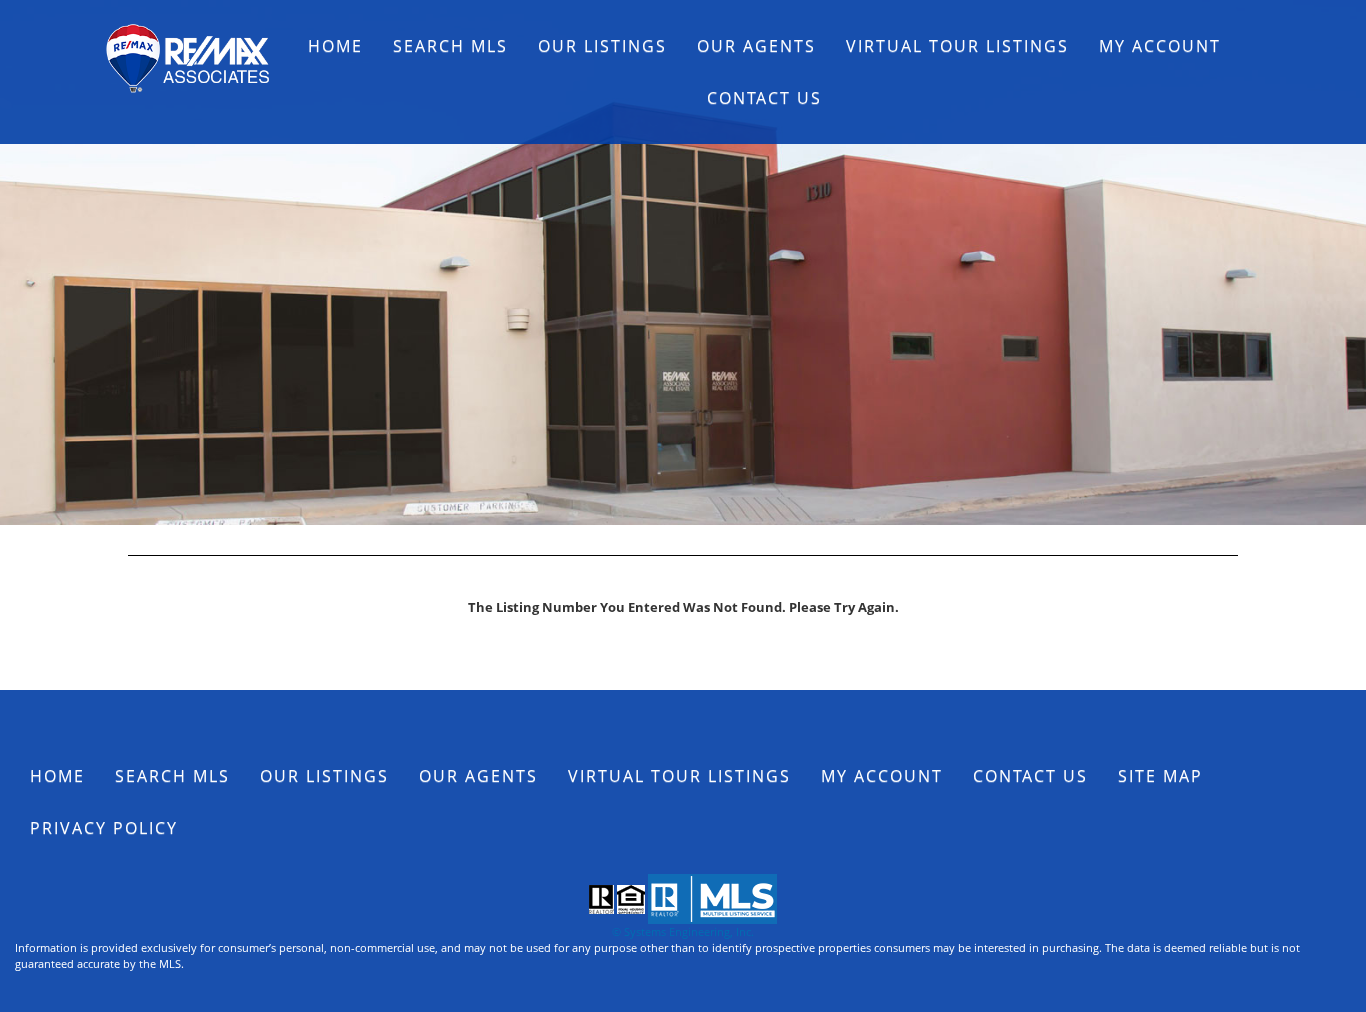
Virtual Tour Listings (957, 46)
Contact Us (764, 98)
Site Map (1160, 776)
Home (335, 46)
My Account (1160, 46)
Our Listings (602, 46)
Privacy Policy (104, 828)
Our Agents (756, 46)
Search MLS (450, 46)
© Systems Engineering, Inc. (683, 931)
